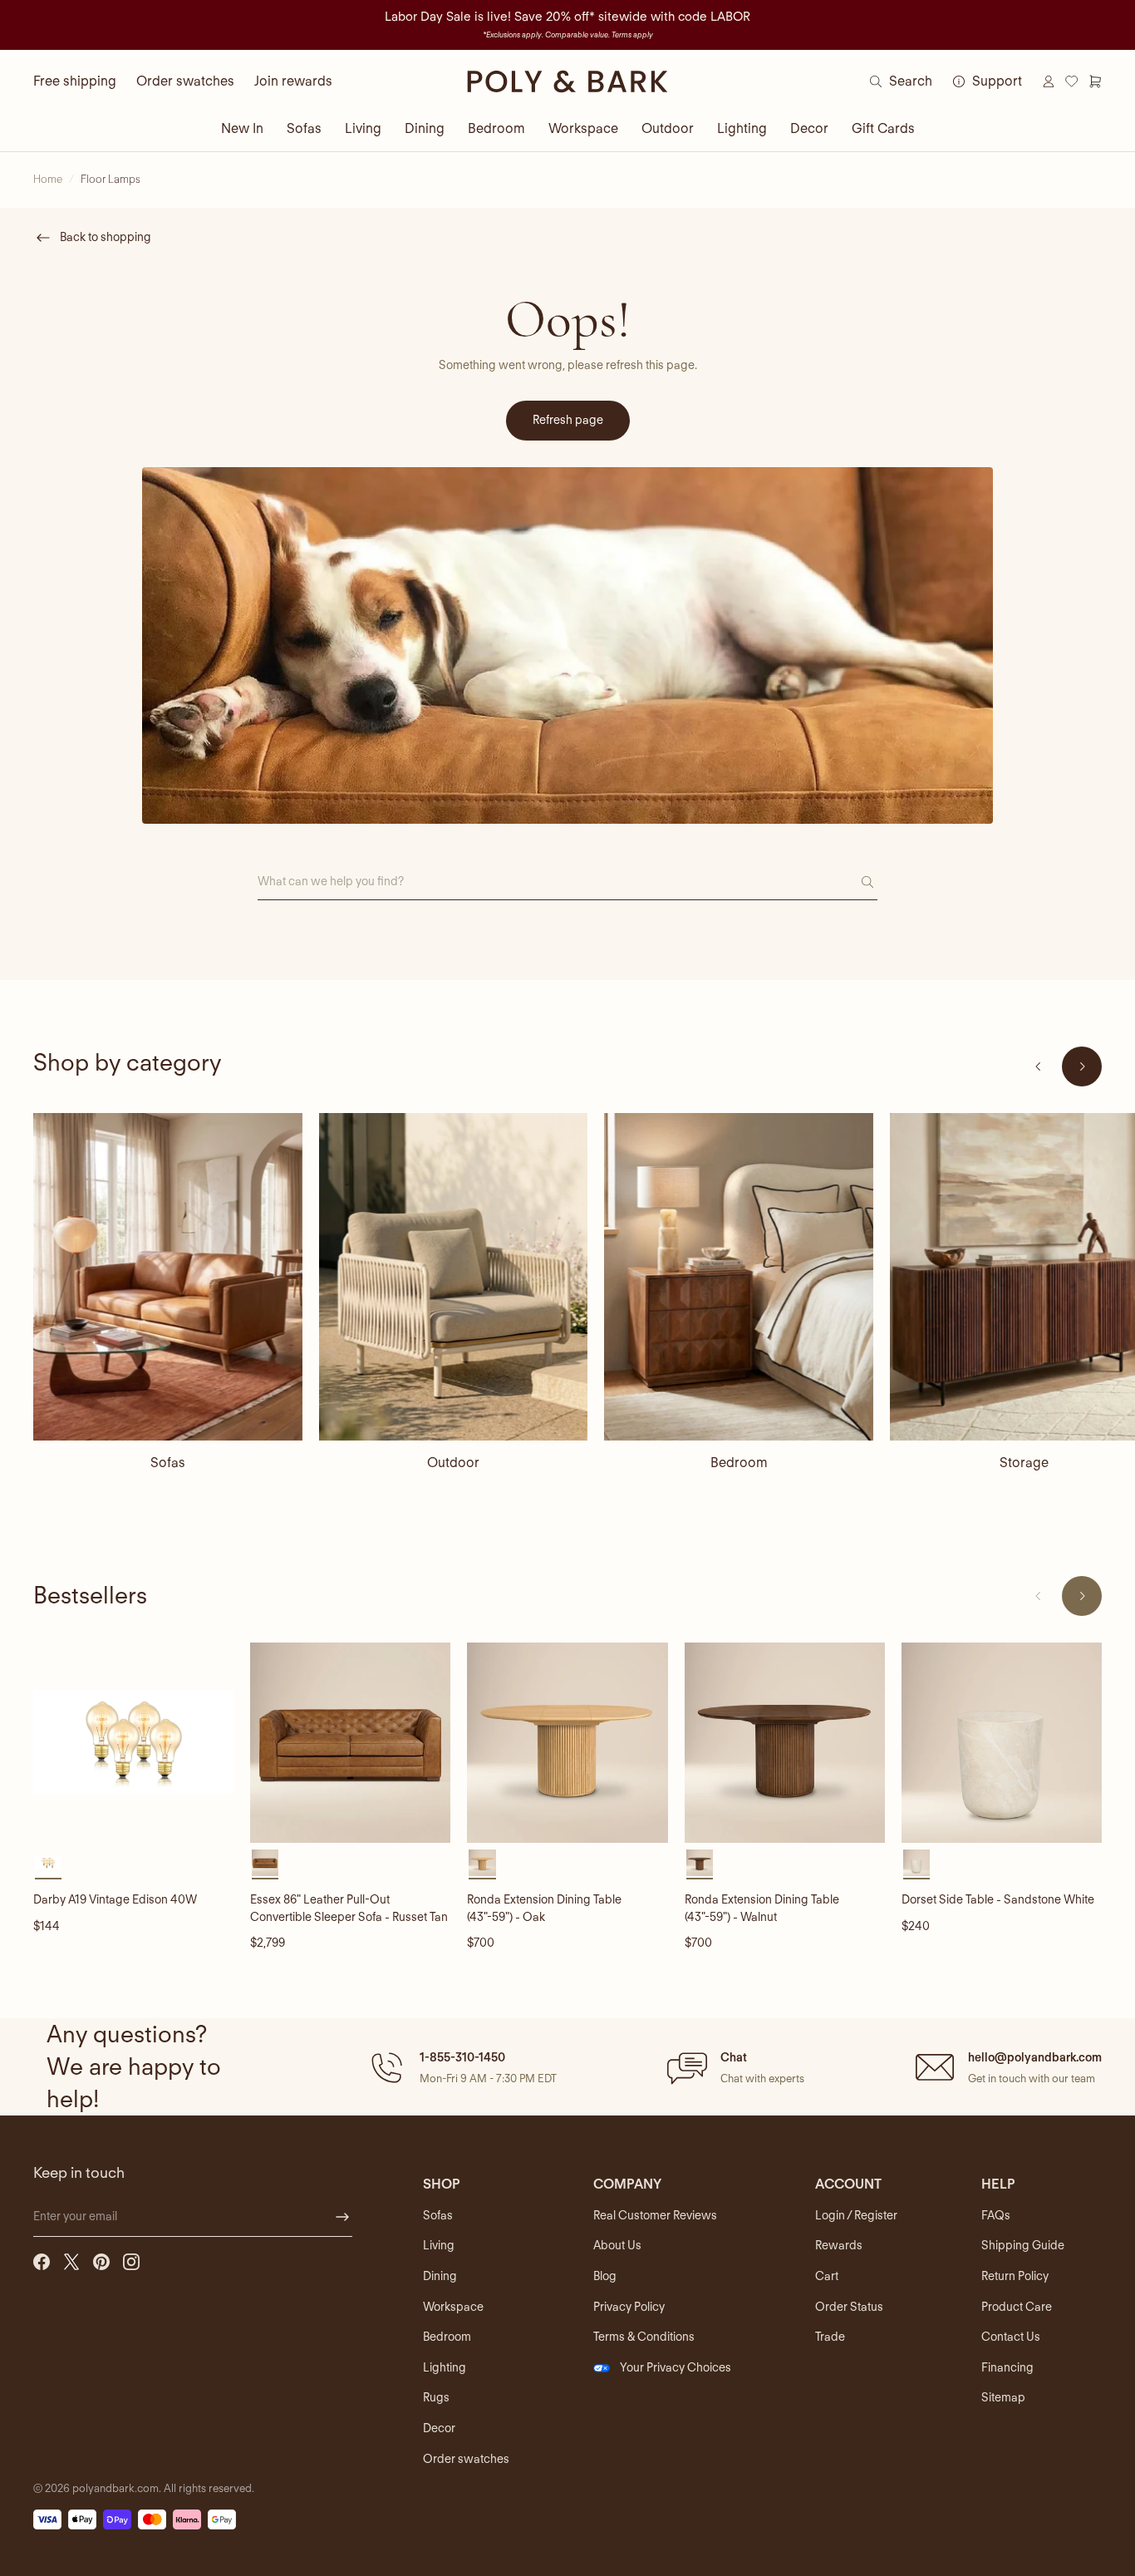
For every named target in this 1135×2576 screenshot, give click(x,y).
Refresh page (568, 420)
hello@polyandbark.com (1035, 2057)
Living (363, 128)
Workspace (583, 128)
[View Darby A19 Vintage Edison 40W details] (133, 1743)
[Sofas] (168, 1277)
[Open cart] (1095, 81)
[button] (462, 2067)
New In (242, 128)
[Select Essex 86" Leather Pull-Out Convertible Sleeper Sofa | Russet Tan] (265, 1863)
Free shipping (75, 81)
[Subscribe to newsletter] (342, 2217)
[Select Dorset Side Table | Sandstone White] (916, 1863)
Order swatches (185, 81)
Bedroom (496, 128)
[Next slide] (1082, 1066)
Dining (425, 128)
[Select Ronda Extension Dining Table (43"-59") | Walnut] (700, 1863)
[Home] (567, 81)
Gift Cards (883, 128)
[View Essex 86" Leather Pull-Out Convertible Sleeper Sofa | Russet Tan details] (350, 1743)
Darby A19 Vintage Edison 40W (115, 1899)
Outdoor (668, 128)
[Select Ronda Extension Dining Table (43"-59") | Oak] (482, 1863)
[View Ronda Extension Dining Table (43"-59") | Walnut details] (785, 1743)
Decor (809, 128)
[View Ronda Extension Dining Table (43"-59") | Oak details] (567, 1743)
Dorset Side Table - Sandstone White (998, 1899)
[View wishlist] (1072, 81)
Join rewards (293, 81)
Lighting (742, 128)
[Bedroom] (739, 1277)
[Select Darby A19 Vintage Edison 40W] (48, 1863)
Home (48, 179)
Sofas (304, 128)
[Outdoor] (454, 1277)
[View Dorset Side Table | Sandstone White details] (1002, 1743)
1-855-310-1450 (462, 2057)
